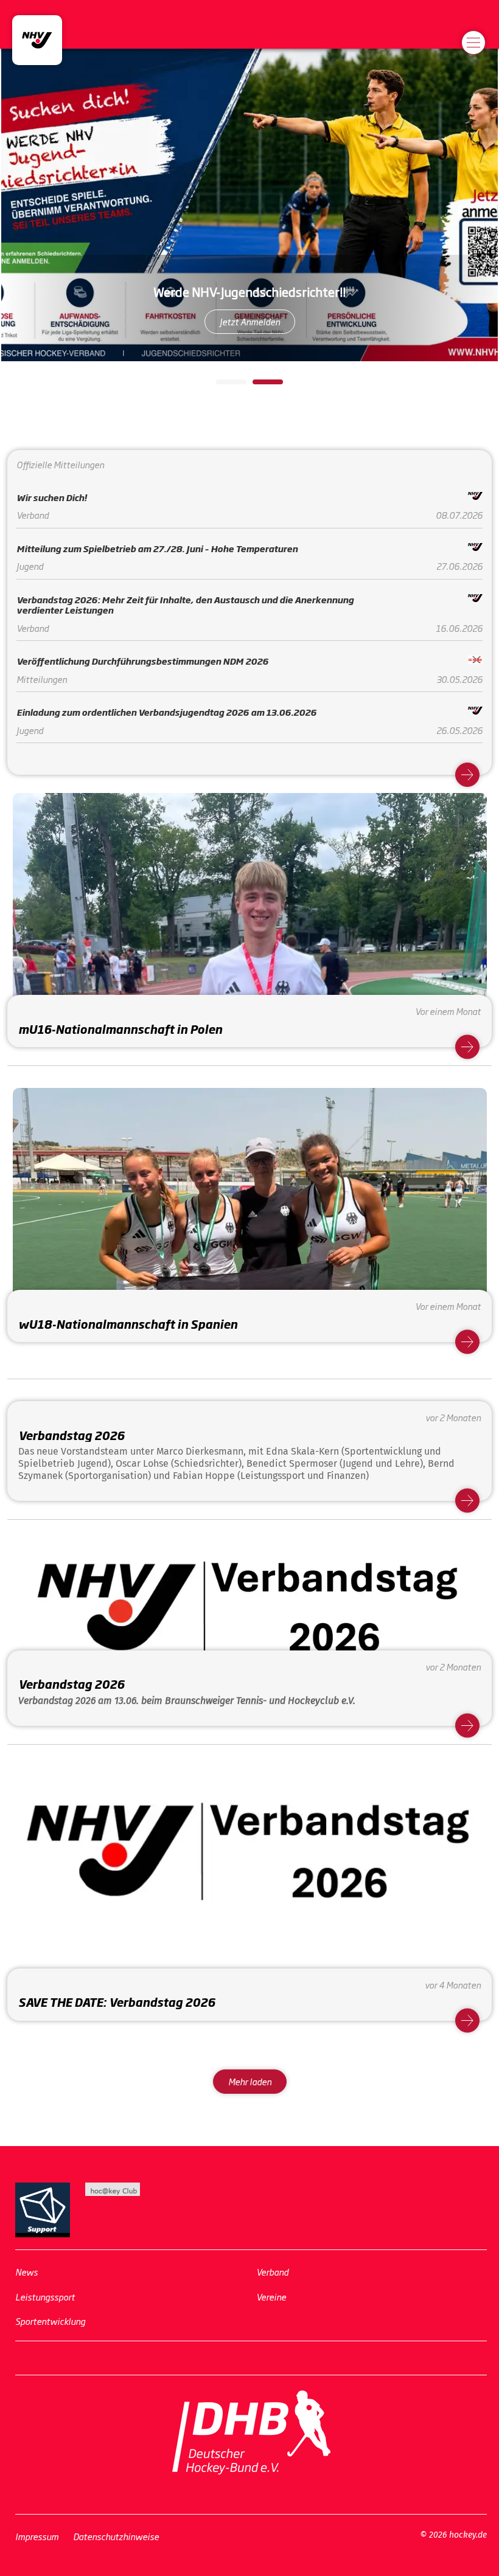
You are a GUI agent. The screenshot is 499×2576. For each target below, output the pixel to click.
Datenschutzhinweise (116, 2536)
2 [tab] (259, 386)
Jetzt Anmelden (250, 321)
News (26, 2272)
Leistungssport (45, 2296)
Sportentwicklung (50, 2321)
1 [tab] (222, 386)
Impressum (37, 2536)
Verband (272, 2272)
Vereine (271, 2296)
